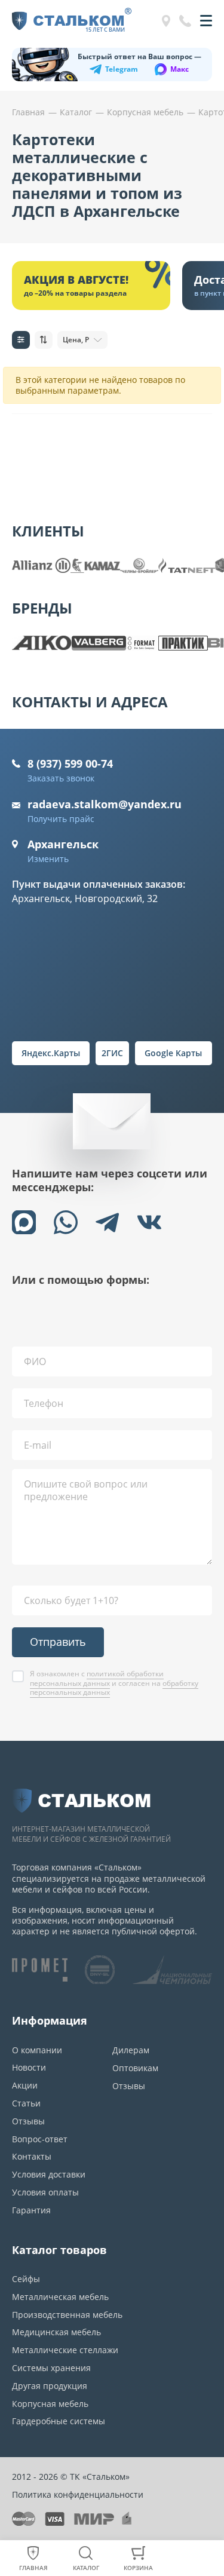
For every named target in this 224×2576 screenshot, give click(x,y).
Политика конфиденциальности (78, 2494)
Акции (25, 2085)
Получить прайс (61, 819)
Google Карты (173, 1053)
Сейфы (26, 2279)
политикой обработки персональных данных (97, 1678)
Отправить (58, 1642)
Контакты (32, 2156)
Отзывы (28, 2121)
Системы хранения (51, 2368)
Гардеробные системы (59, 2421)
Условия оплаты (45, 2192)
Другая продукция (50, 2386)
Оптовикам (135, 2068)
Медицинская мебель (56, 2332)
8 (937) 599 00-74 (70, 763)
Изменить (48, 859)
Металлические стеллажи (65, 2350)
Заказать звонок (61, 778)
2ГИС (112, 1053)
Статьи (26, 2103)
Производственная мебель (67, 2315)
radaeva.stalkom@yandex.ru (105, 804)
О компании (37, 2050)
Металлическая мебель (60, 2297)
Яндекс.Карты (51, 1053)
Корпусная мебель (50, 2404)
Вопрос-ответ (40, 2139)
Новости (29, 2067)
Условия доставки (49, 2174)
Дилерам (131, 2050)
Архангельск (63, 844)
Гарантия (31, 2210)
